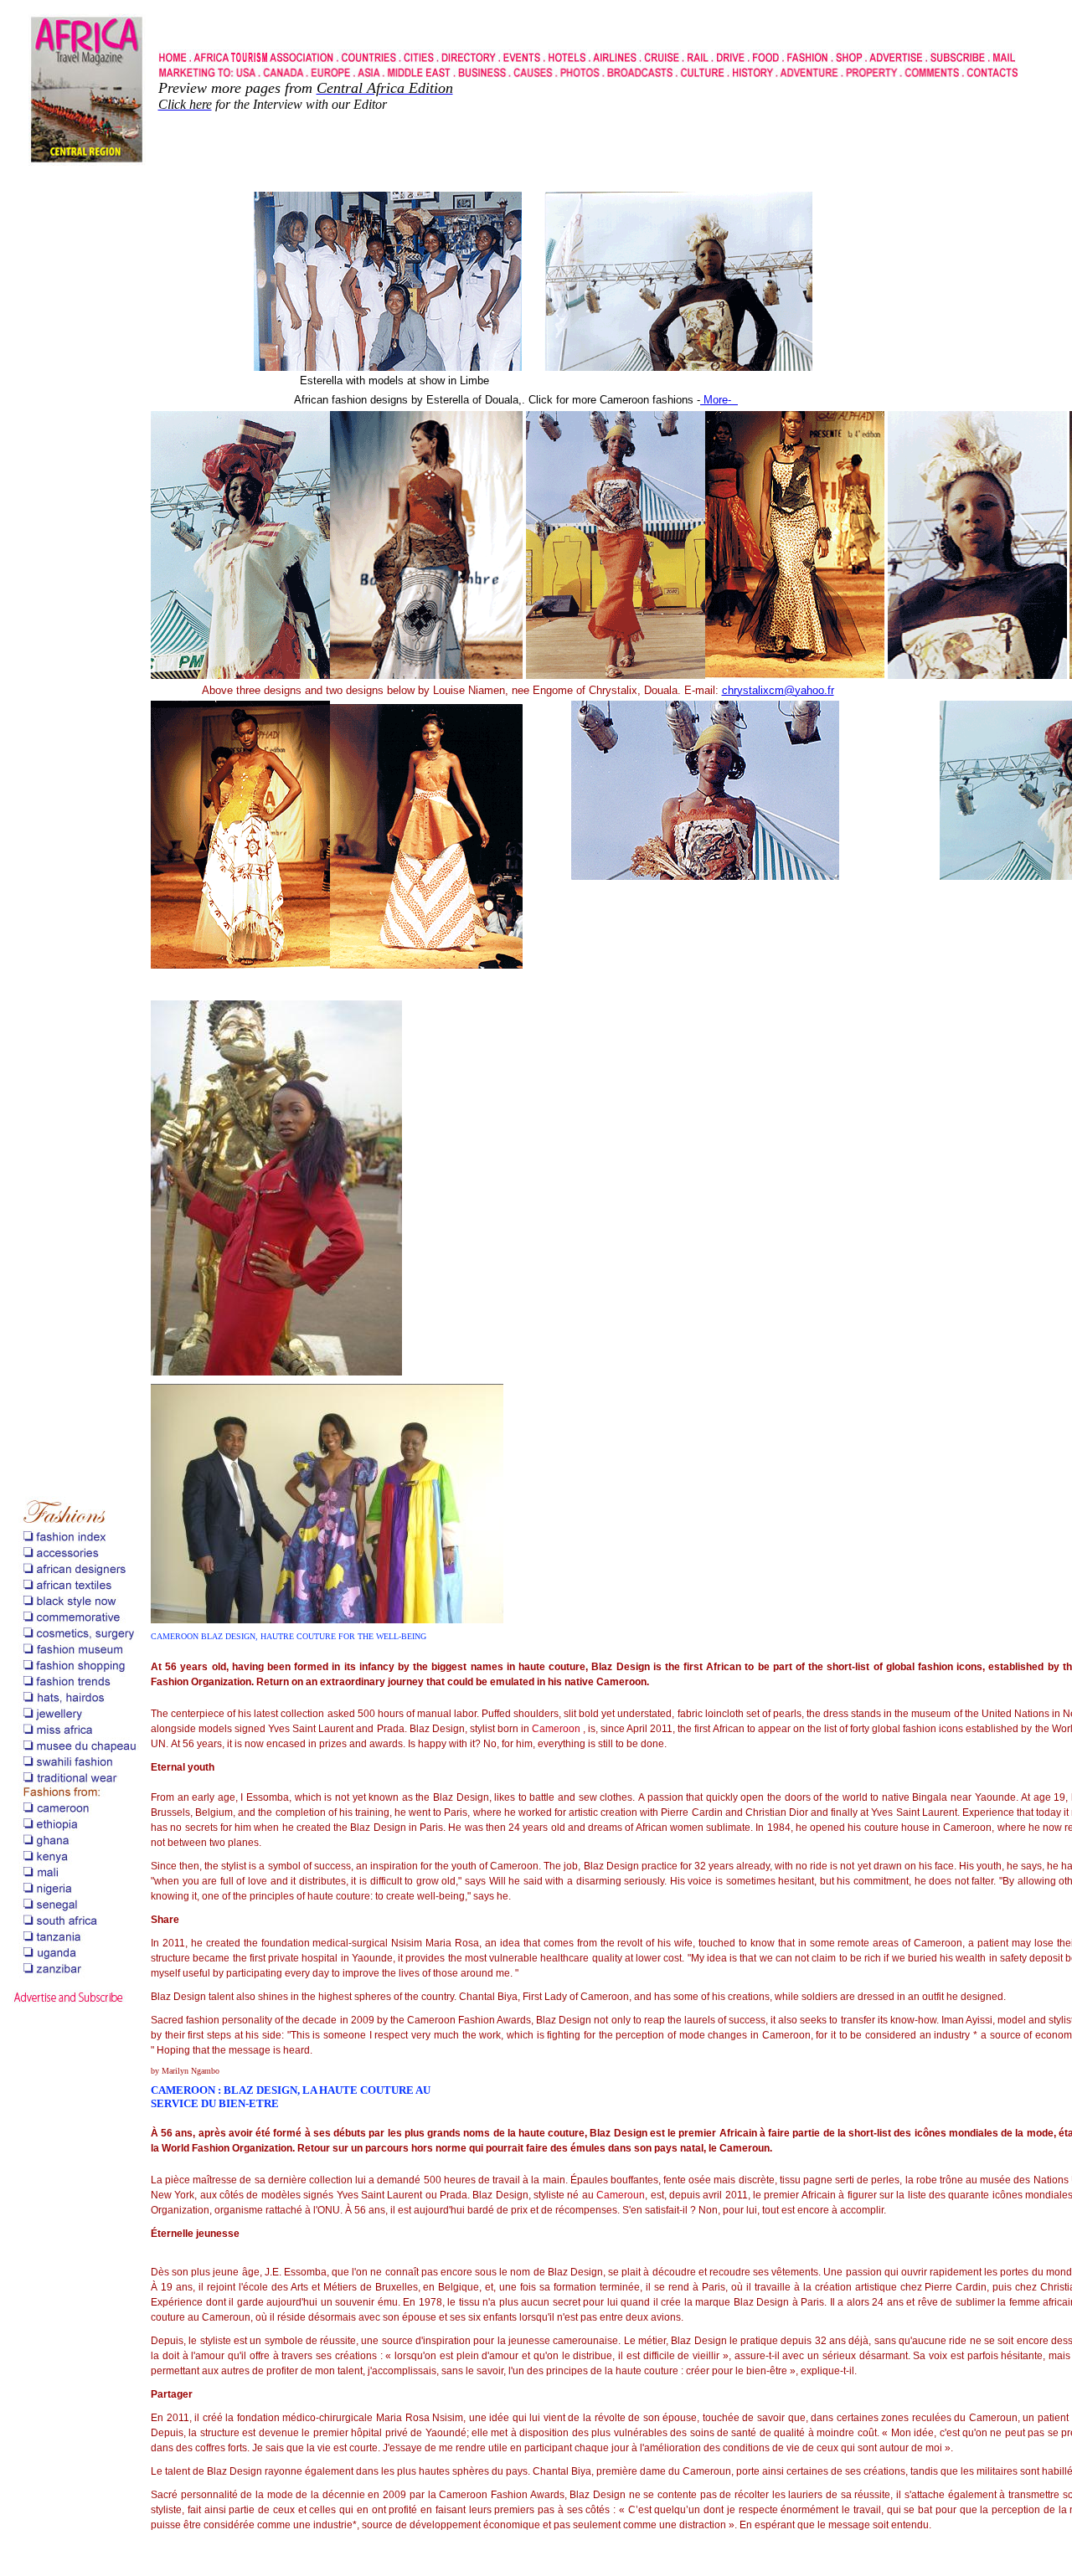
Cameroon (556, 1729)
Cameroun (621, 2195)
